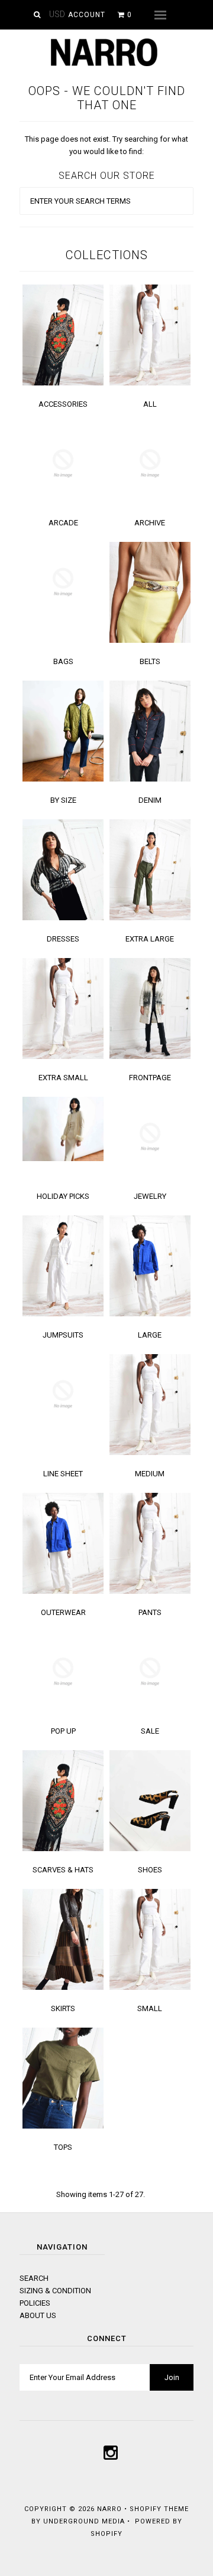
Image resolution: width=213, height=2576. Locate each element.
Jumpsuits (63, 1335)
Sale (150, 1731)
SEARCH (34, 2278)
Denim (150, 800)
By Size (63, 800)
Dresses (63, 939)
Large (150, 1335)
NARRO (109, 2509)
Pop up (63, 1731)
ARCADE (63, 523)
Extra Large (150, 939)
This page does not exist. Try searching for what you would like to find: (106, 145)
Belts (150, 661)
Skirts (63, 2008)
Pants (150, 1612)
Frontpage (150, 1078)
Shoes (150, 1870)
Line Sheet (63, 1474)
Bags (63, 661)
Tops (63, 2147)
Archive (150, 523)
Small (150, 2008)
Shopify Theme (159, 2509)
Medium (150, 1474)
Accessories (63, 404)
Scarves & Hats (63, 1870)
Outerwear (63, 1612)
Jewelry (150, 1196)
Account (87, 15)
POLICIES (35, 2303)
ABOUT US (38, 2315)
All (150, 404)
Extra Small (63, 1078)
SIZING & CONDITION (55, 2291)
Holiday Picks (63, 1196)
